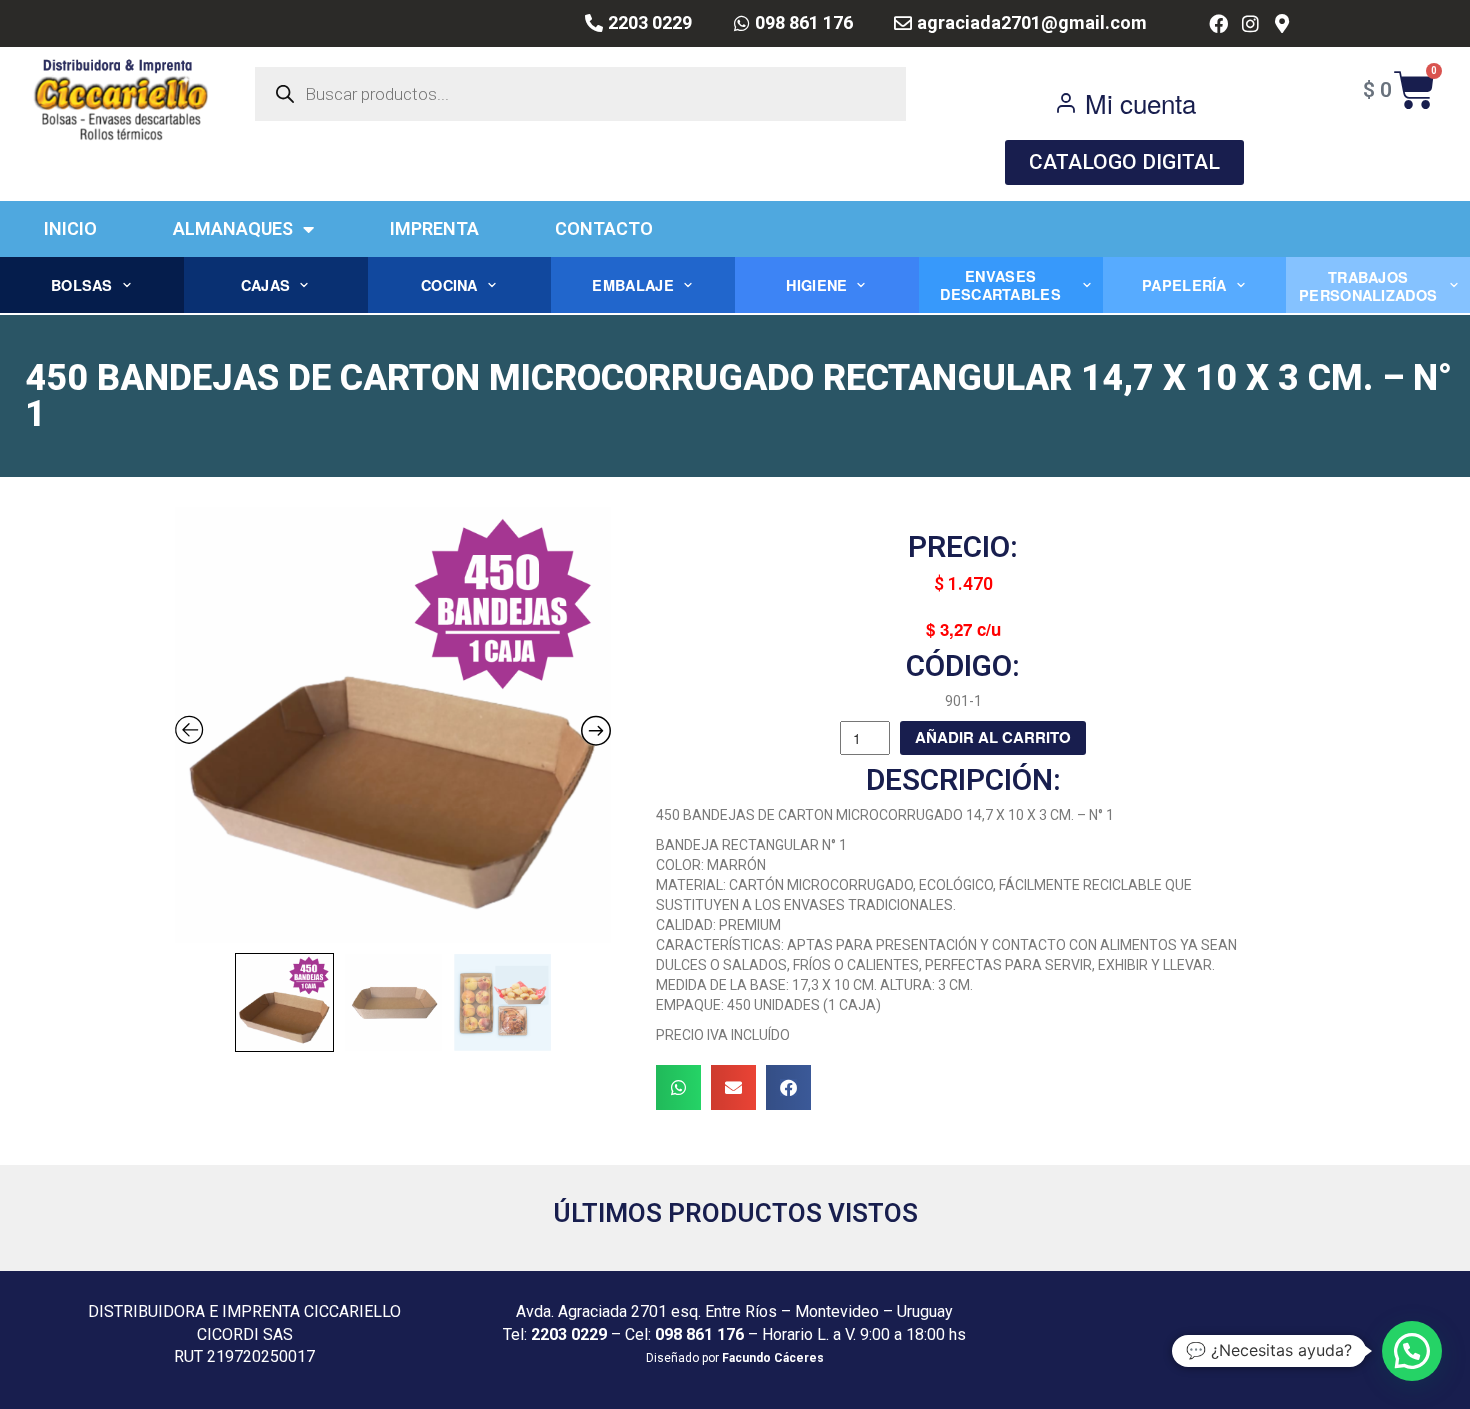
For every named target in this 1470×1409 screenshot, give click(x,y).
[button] (678, 1087)
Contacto (604, 228)
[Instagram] (1250, 23)
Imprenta (434, 228)
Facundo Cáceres (773, 1358)
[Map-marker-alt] (1281, 23)
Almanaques (233, 228)
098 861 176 (699, 1334)
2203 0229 (569, 1334)
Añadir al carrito (993, 737)
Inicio (70, 228)
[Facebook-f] (1218, 23)
